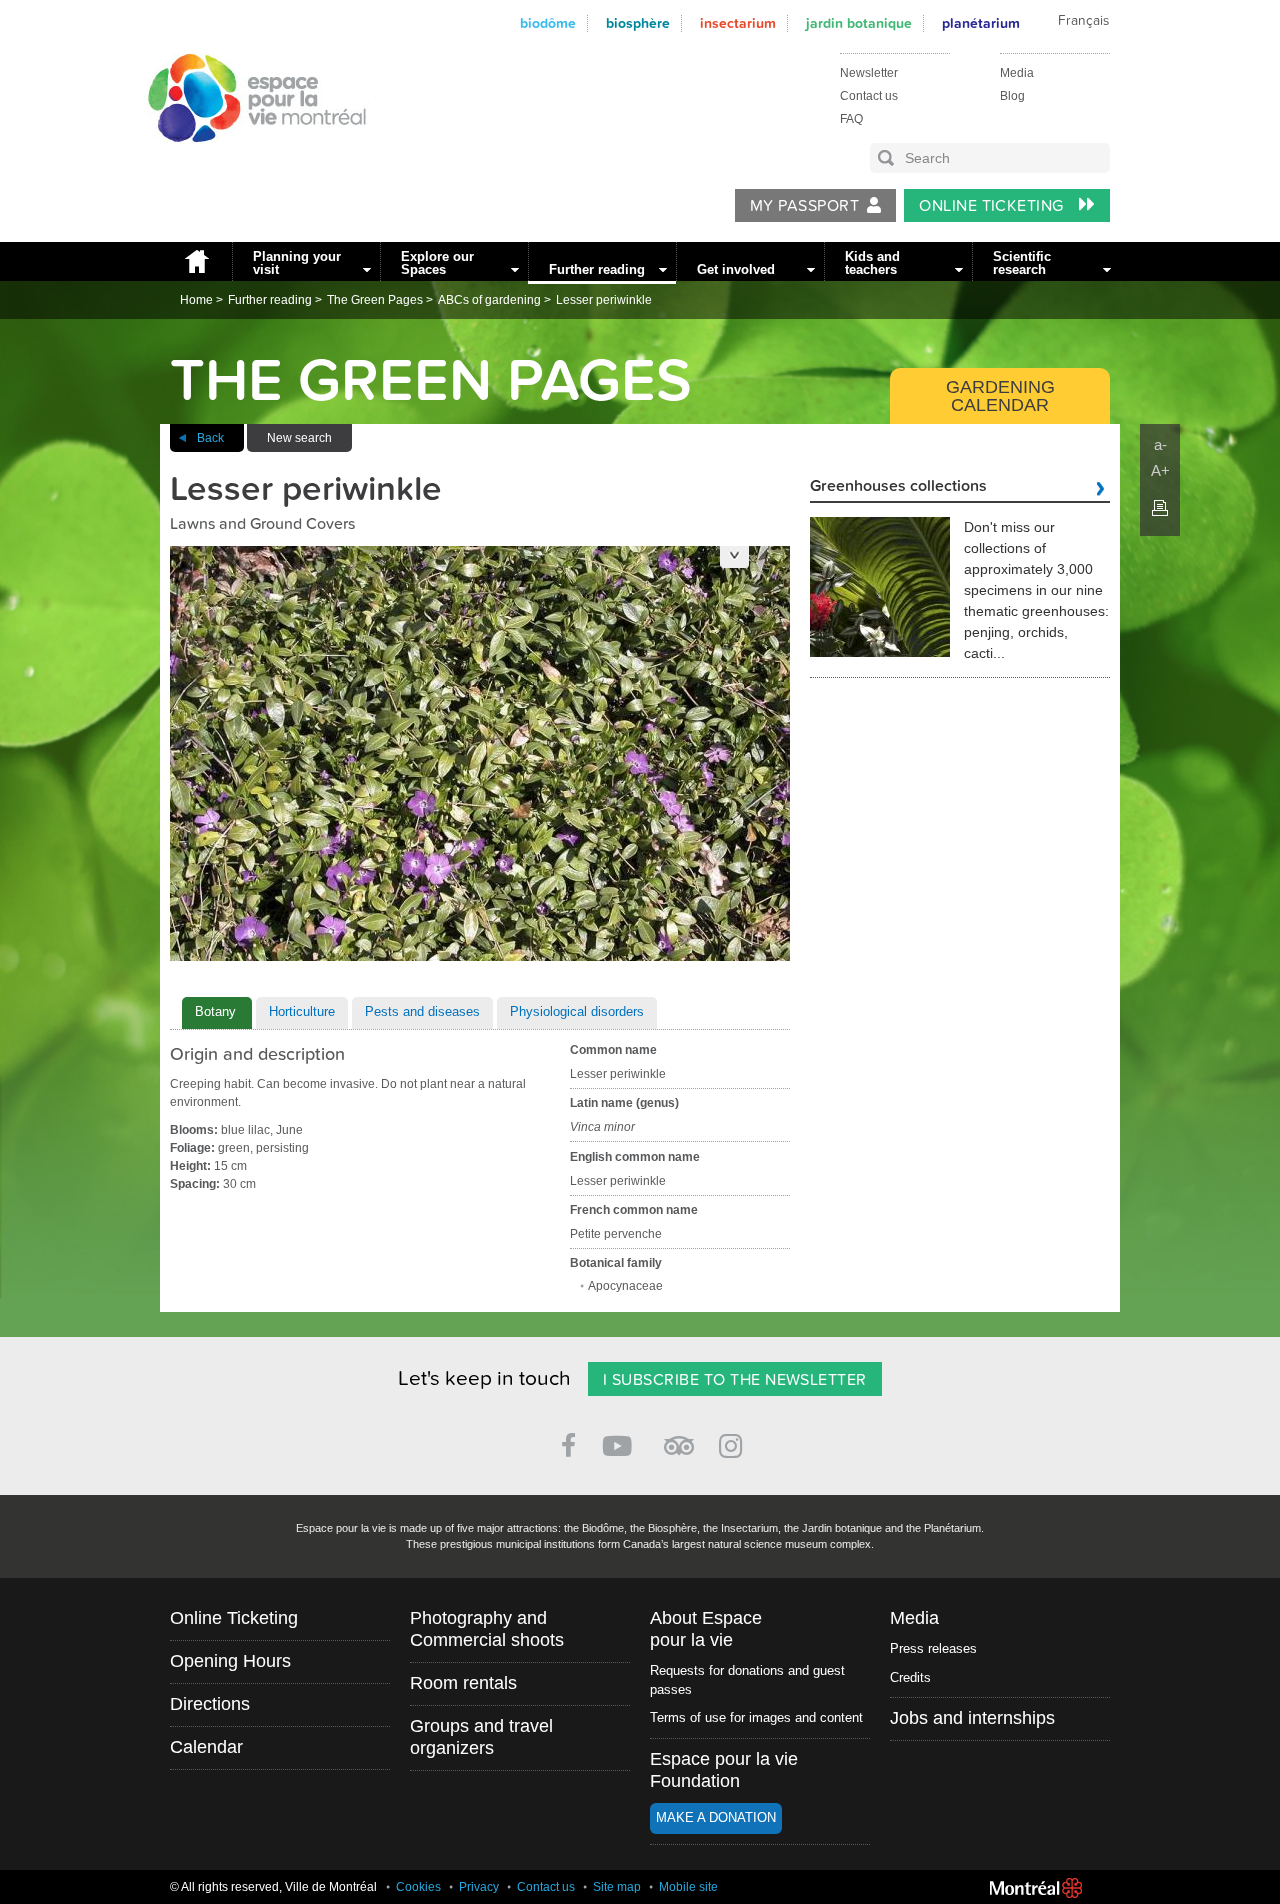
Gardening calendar (1000, 396)
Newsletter (869, 73)
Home (196, 261)
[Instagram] (734, 1442)
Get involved (736, 269)
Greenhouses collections (898, 487)
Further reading (597, 269)
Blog (1012, 96)
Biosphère (638, 23)
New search (299, 438)
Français (1083, 21)
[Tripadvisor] (679, 1437)
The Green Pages (375, 300)
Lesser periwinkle (604, 300)
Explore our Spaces (437, 263)
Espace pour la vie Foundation (724, 1770)
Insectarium (738, 23)
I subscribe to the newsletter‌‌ (735, 1380)
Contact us (869, 96)
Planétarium (981, 23)
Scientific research (1022, 263)
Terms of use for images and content (756, 1717)
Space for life (250, 161)
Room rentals (463, 1683)
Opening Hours (230, 1661)
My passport (804, 206)
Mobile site (688, 1887)
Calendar (206, 1747)
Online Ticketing (993, 206)
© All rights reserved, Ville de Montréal (273, 1887)
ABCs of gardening (489, 300)
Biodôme (548, 23)
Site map (617, 1887)
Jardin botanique (859, 23)
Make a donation (716, 1817)
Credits (910, 1677)
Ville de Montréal (1036, 1888)
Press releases (933, 1648)
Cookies (418, 1887)
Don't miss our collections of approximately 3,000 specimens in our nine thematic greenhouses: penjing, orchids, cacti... (1036, 590)
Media (1017, 73)
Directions (210, 1704)
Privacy (479, 1887)
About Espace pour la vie (706, 1629)
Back (210, 438)
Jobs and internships (972, 1718)
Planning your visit (297, 263)
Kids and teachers (872, 263)
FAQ (851, 119)
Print (1160, 508)
